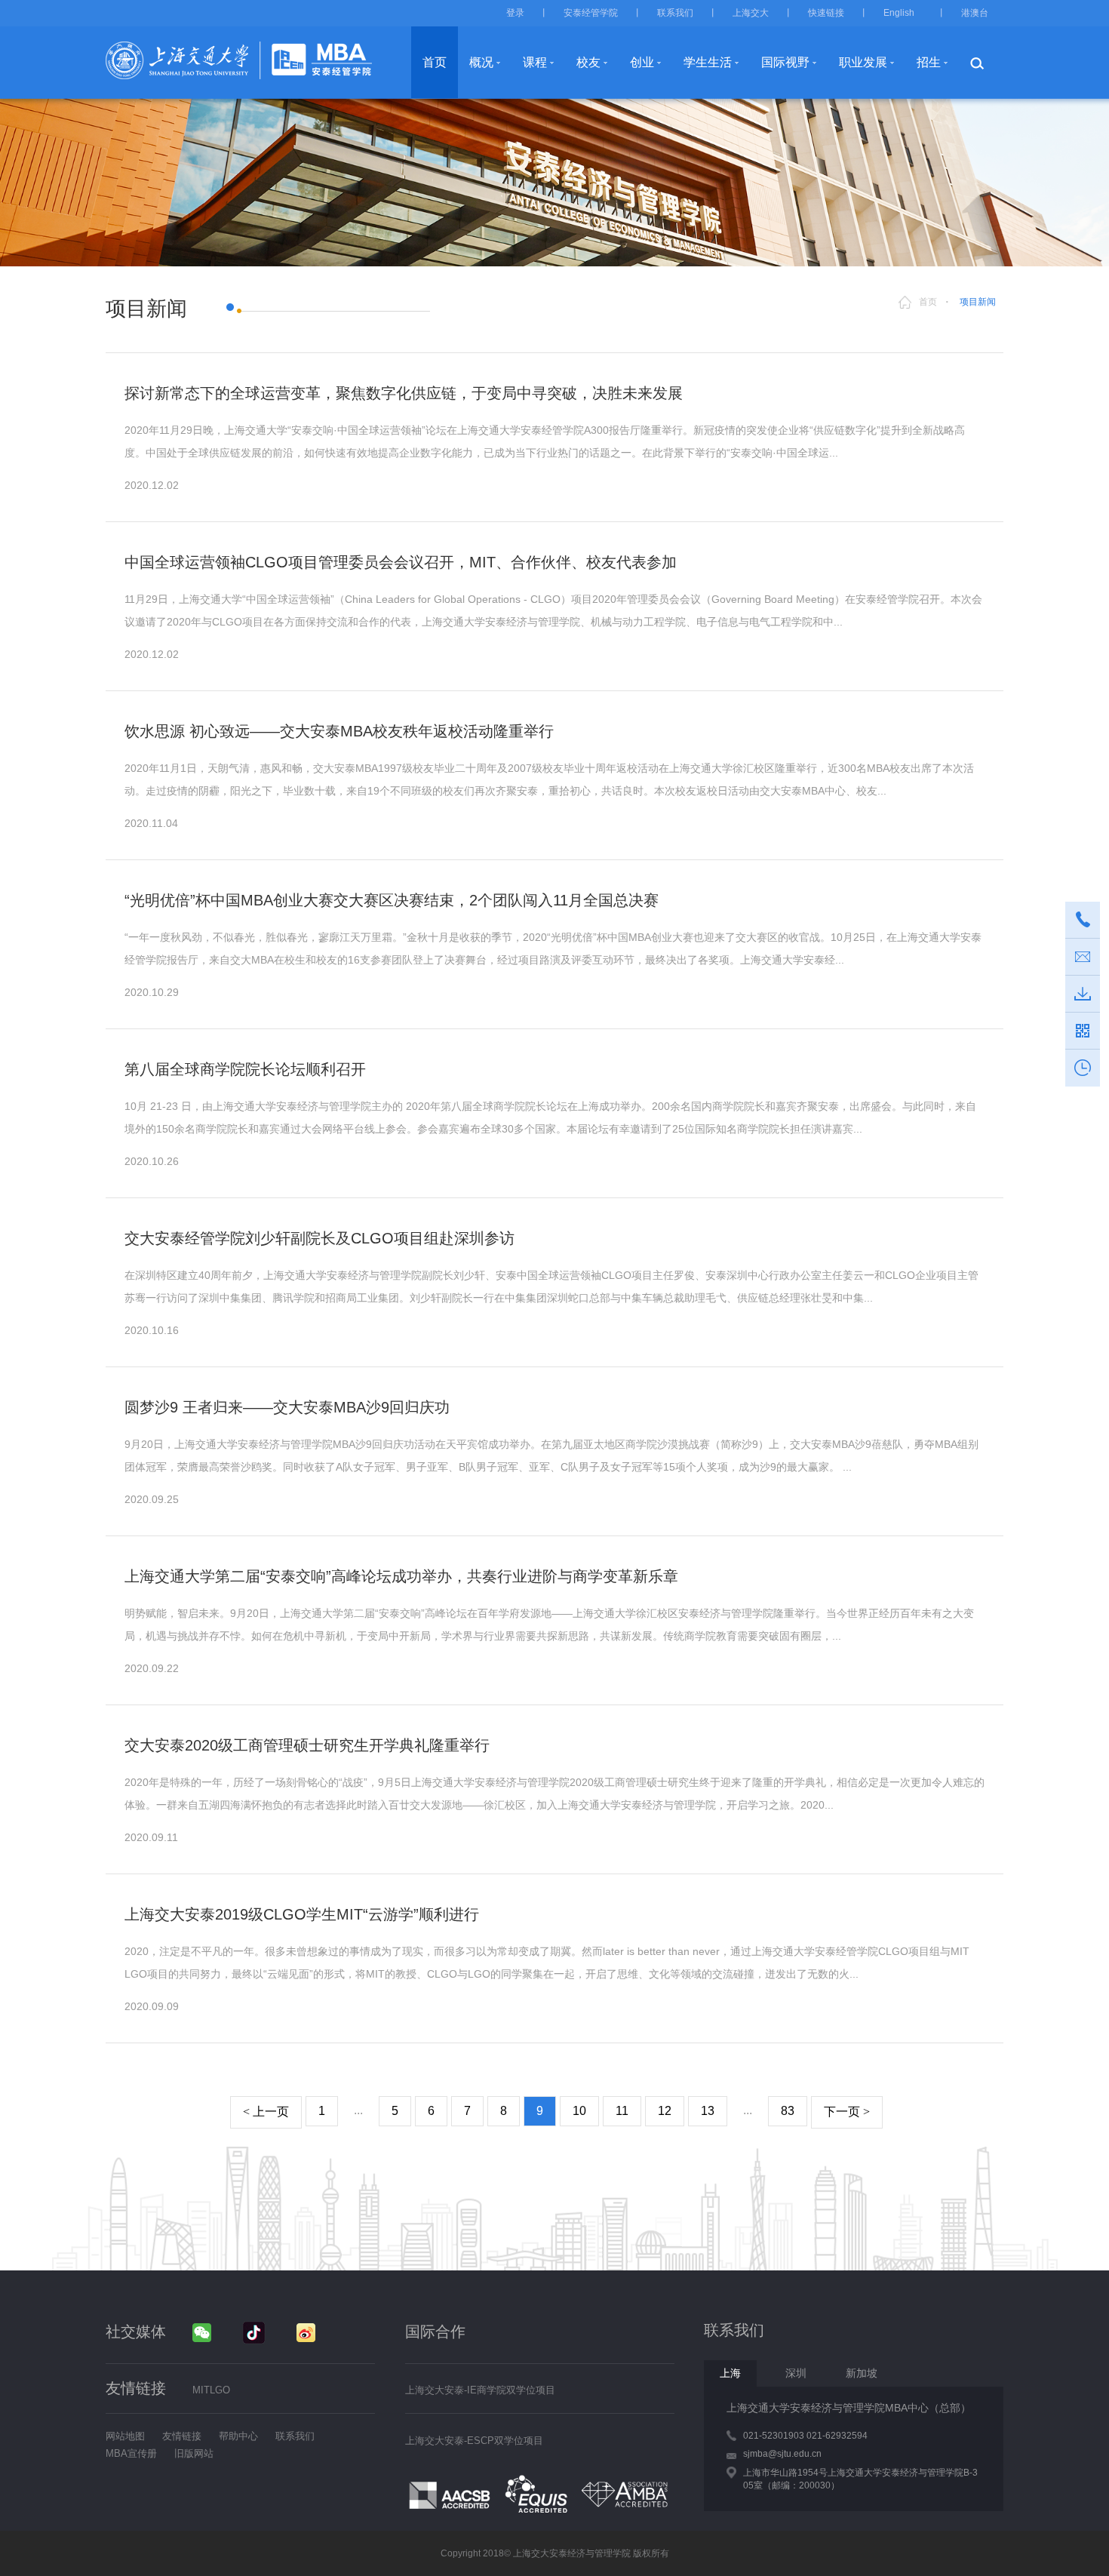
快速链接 (826, 13)
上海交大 (751, 13)
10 (579, 2111)
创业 (642, 62)
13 (708, 2111)
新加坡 (862, 2373)
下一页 (847, 2112)
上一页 (266, 2112)
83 (788, 2111)
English (899, 13)
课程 (535, 62)
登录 (515, 13)
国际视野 (785, 62)
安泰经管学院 (591, 13)
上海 (730, 2373)
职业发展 (863, 62)
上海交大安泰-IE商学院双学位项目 (480, 2390)
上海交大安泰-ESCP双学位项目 (474, 2441)
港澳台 (975, 13)
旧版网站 (194, 2453)
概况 (481, 62)
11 (622, 2111)
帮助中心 (238, 2436)
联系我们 (675, 13)
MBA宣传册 (131, 2453)
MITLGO (211, 2390)
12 (665, 2111)
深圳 (796, 2373)
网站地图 (125, 2436)
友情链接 (182, 2436)
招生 (929, 62)
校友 (588, 62)
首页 (435, 62)
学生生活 (708, 62)
